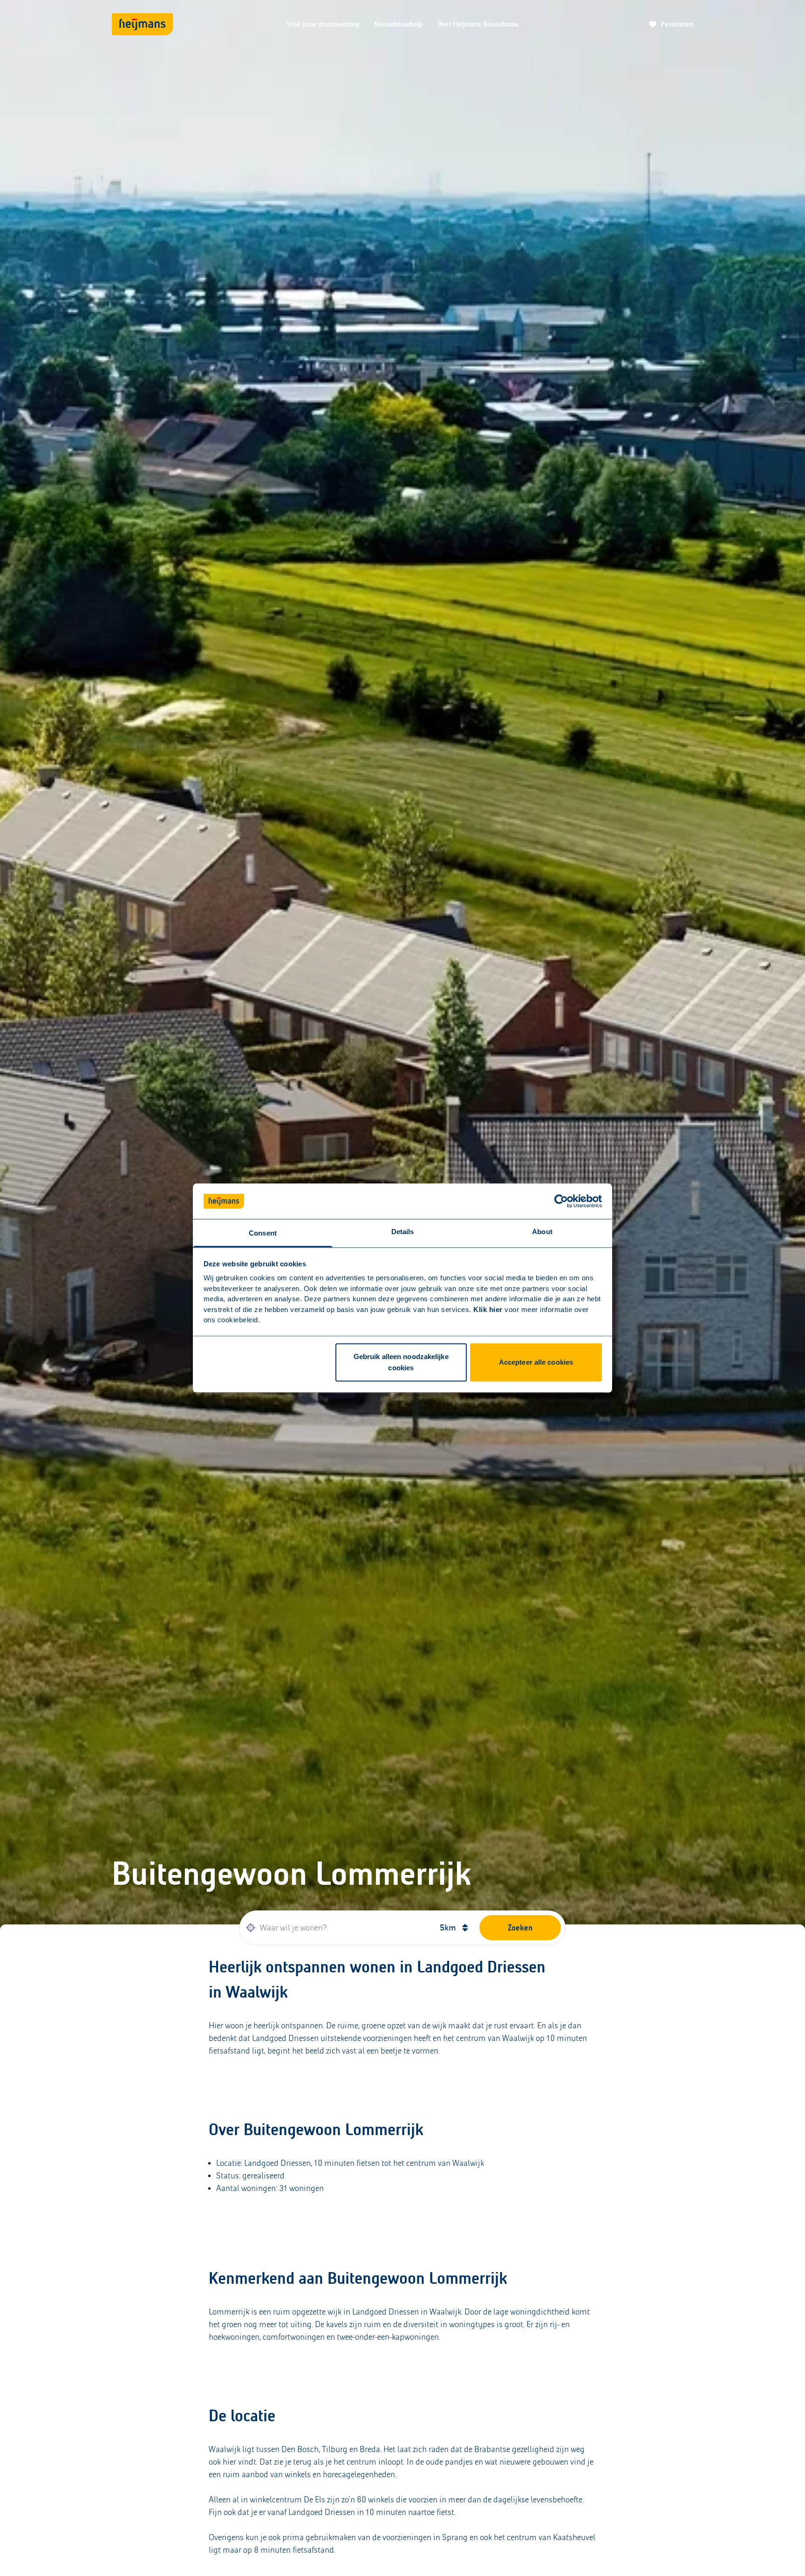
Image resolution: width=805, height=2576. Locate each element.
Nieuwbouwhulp (398, 24)
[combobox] (336, 1928)
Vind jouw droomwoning (323, 24)
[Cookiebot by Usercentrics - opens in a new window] (561, 1201)
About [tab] (542, 1232)
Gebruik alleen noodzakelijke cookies (401, 1363)
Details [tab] (403, 1232)
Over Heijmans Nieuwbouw (478, 24)
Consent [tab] (263, 1233)
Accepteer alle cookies (536, 1363)
